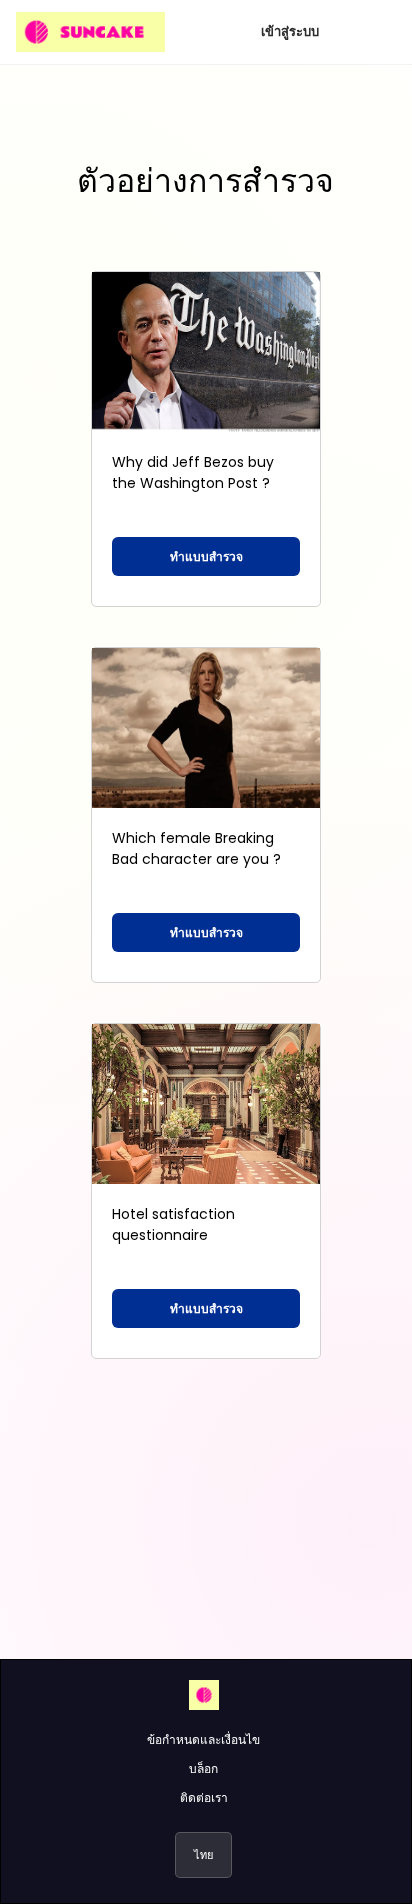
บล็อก (203, 1768)
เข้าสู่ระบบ (290, 31)
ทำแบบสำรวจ (206, 556)
